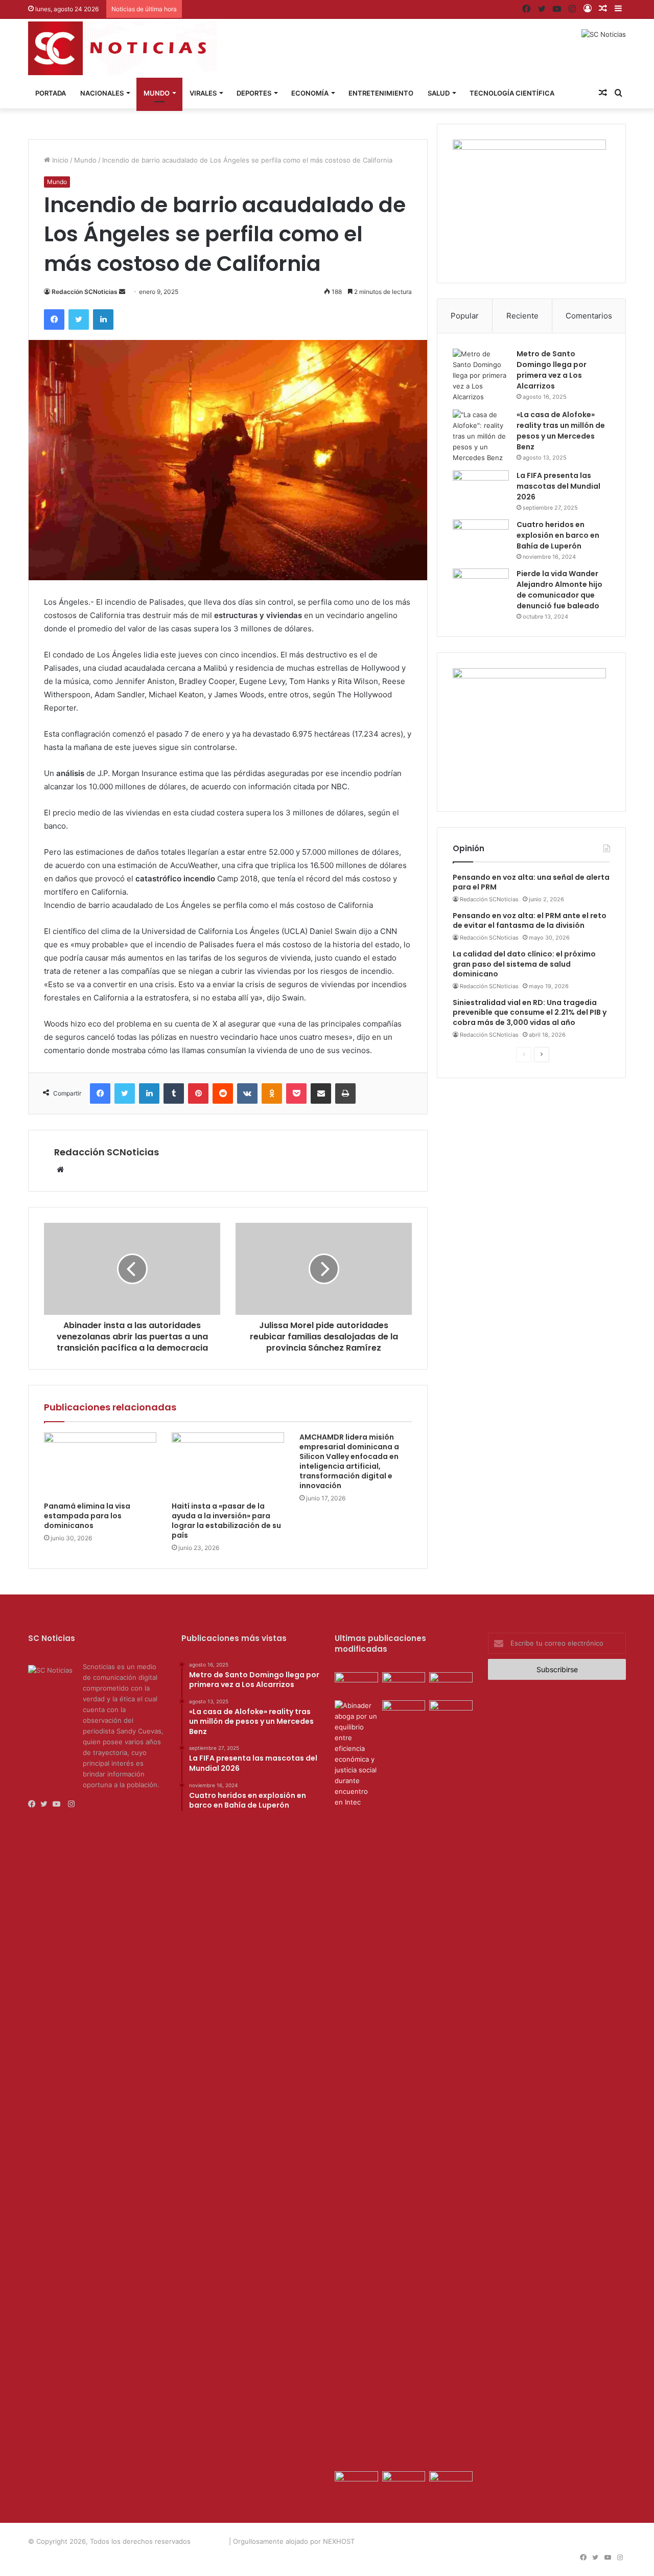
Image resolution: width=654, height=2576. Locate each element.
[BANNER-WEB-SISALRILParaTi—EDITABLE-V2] (529, 676)
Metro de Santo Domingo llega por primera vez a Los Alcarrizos (552, 370)
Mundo (157, 93)
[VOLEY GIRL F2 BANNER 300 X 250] (529, 147)
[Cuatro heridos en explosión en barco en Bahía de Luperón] (481, 539)
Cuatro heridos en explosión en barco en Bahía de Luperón (558, 535)
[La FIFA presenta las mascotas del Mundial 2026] (481, 489)
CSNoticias (210, 2541)
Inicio (59, 160)
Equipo (483, 2541)
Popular (465, 316)
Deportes (254, 93)
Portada (51, 93)
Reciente (522, 316)
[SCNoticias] (123, 48)
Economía (310, 93)
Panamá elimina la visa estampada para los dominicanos (87, 1516)
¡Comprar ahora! (598, 2541)
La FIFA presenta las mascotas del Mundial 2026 (558, 486)
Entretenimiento (381, 93)
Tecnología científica (512, 93)
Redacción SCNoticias (85, 292)
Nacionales (102, 93)
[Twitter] (46, 1804)
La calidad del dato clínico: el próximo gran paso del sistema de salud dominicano (524, 964)
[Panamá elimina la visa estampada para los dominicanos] (100, 1464)
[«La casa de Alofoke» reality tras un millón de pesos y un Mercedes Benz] (481, 436)
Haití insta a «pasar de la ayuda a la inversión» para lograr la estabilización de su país (226, 1521)
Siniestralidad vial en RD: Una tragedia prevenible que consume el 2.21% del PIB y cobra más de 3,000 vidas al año (530, 1012)
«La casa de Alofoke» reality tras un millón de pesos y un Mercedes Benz (561, 431)
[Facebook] (34, 1804)
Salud (439, 93)
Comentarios (589, 316)
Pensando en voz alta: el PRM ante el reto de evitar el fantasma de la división (530, 921)
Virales (203, 93)
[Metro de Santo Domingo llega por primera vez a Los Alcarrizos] (481, 375)
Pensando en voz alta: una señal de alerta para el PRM (531, 882)
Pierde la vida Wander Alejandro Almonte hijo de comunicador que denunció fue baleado (559, 590)
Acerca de (448, 2541)
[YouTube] (59, 1804)
